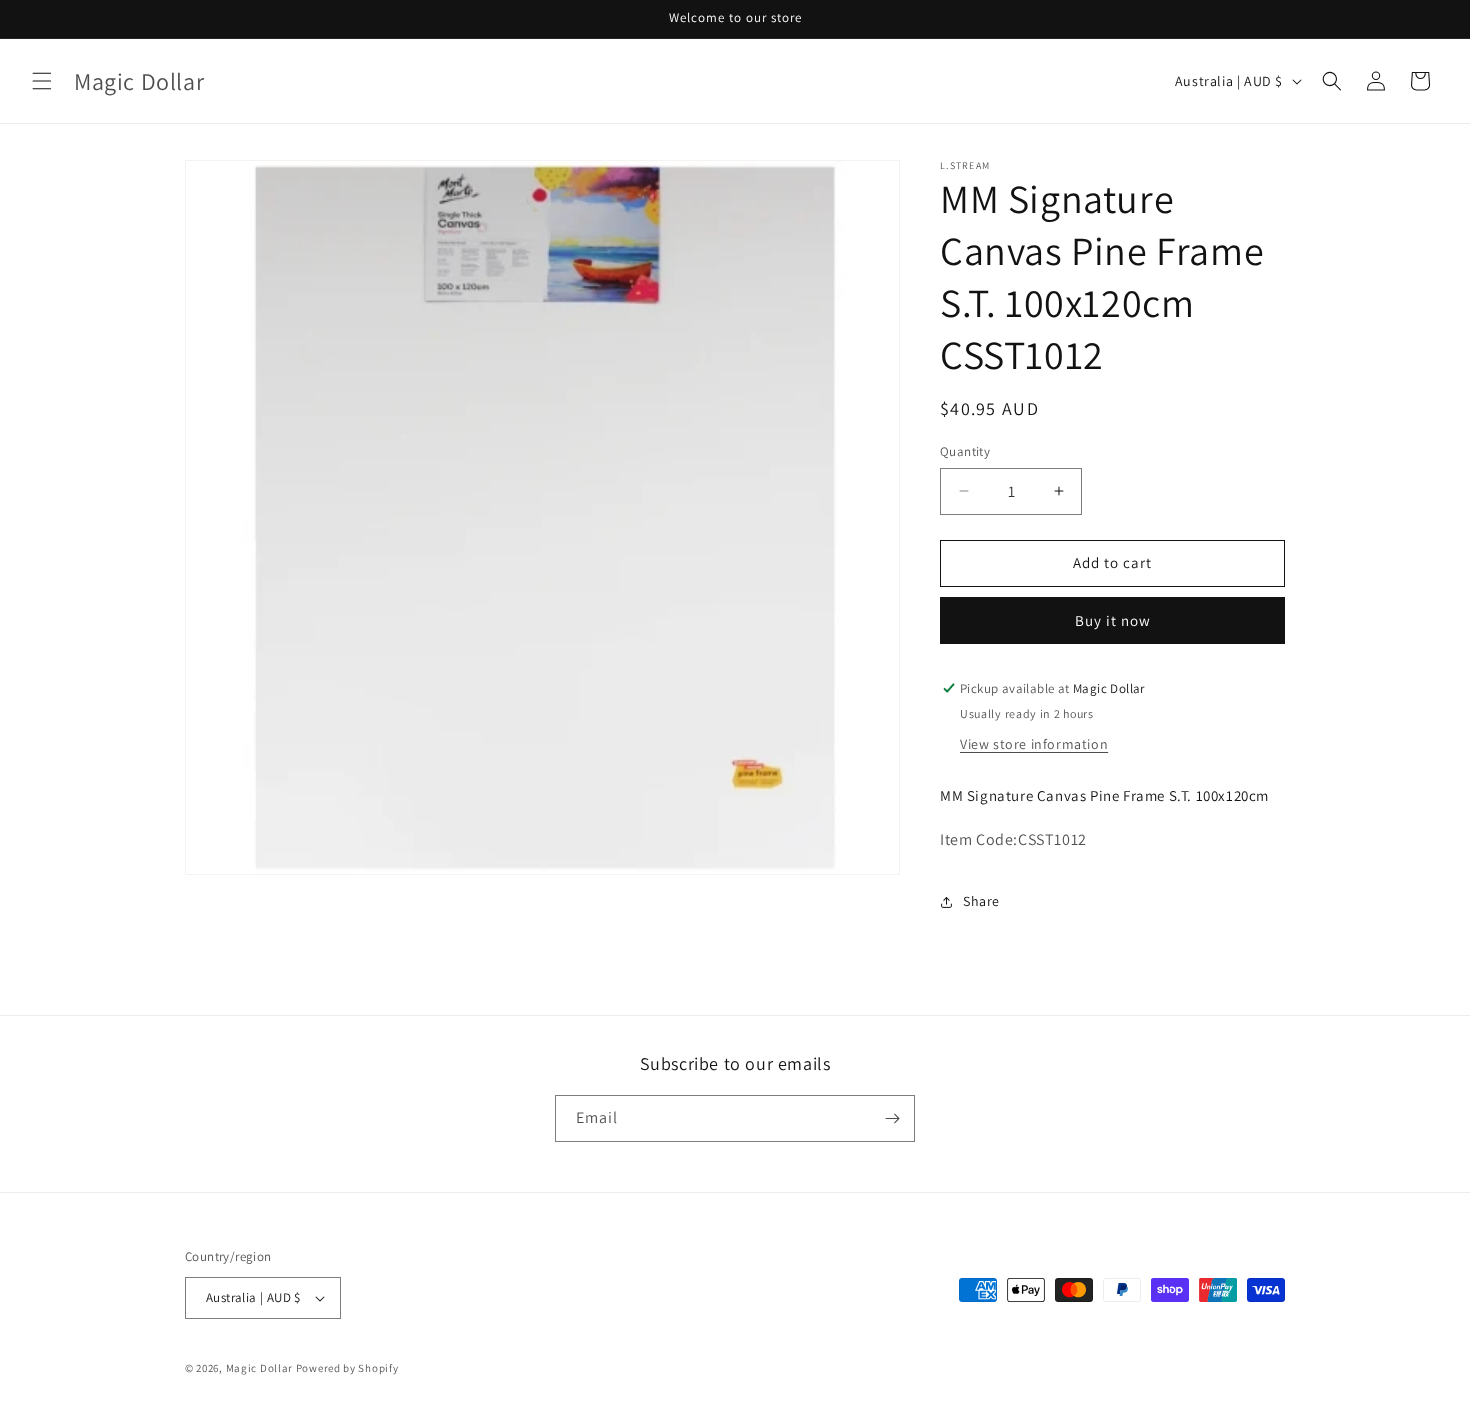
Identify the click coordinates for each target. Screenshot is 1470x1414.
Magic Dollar (259, 1368)
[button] (42, 81)
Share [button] (981, 901)
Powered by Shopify (347, 1368)
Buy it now (1113, 620)
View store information (1034, 744)
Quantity (965, 451)
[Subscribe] (892, 1118)
